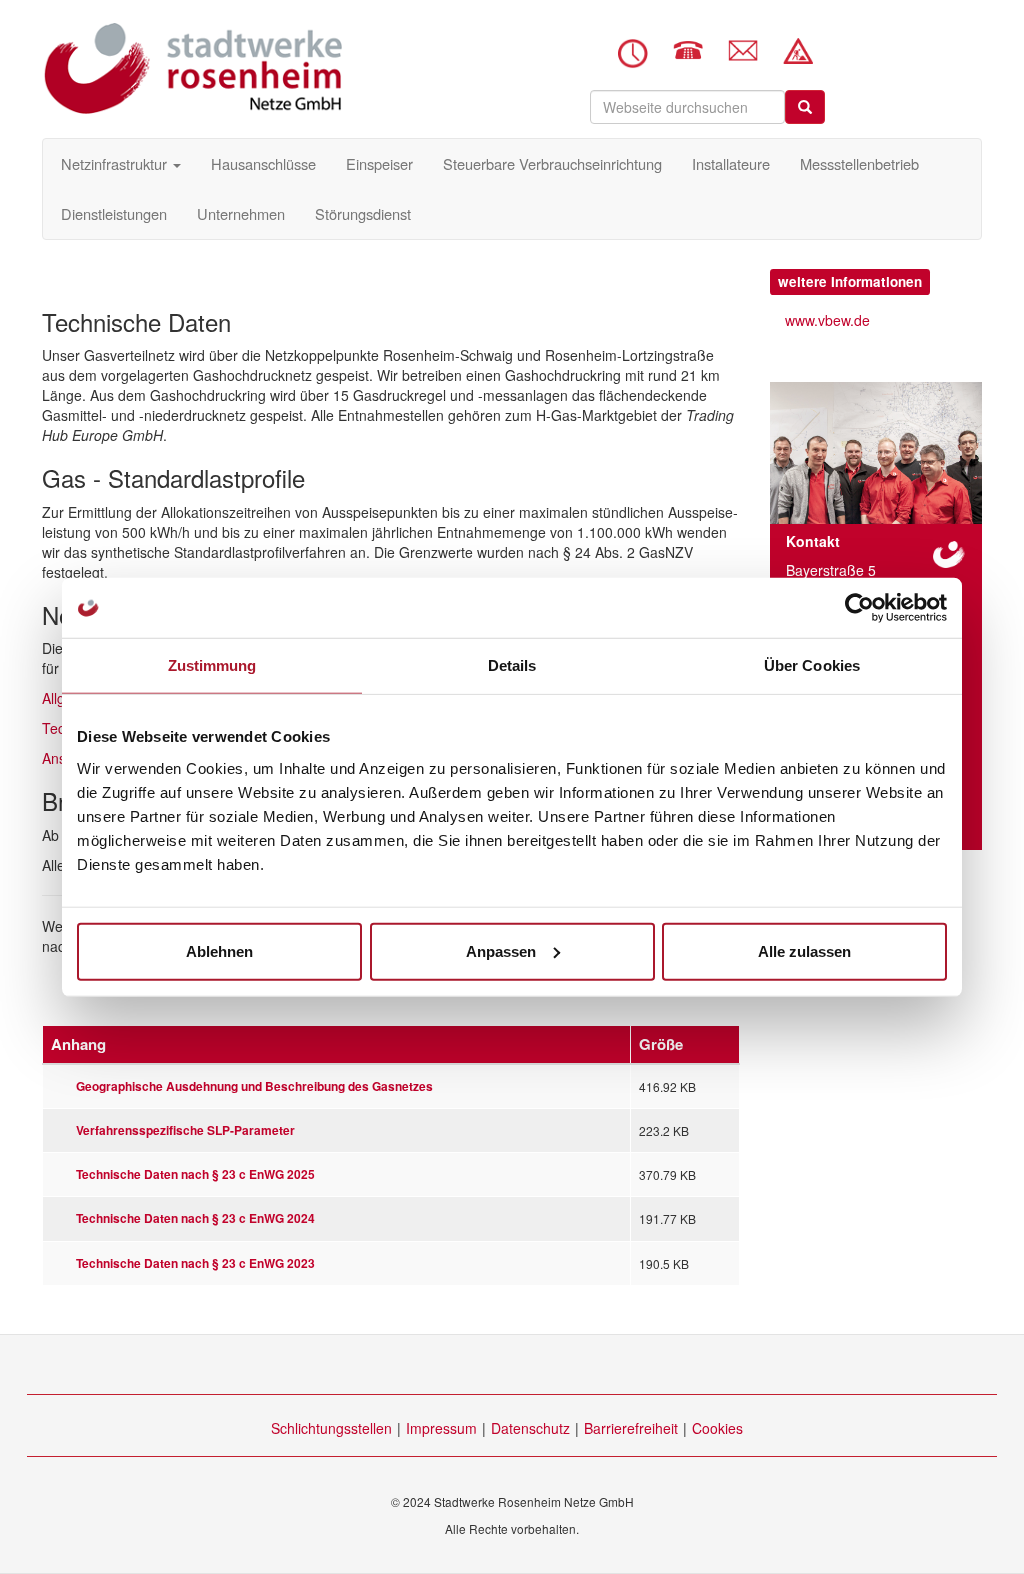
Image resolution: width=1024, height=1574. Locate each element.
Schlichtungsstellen (331, 1428)
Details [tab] (512, 665)
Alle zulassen (804, 950)
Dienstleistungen (114, 213)
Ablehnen (219, 950)
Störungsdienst (363, 213)
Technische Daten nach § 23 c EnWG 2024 (195, 1218)
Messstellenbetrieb (859, 163)
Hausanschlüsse (263, 163)
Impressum (441, 1428)
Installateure (731, 163)
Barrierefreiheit (631, 1428)
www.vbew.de (827, 320)
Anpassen (501, 950)
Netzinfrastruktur (116, 163)
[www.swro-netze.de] (192, 68)
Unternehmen (241, 213)
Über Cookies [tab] (812, 665)
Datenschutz (530, 1428)
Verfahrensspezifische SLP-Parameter (185, 1130)
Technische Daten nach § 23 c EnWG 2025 (195, 1174)
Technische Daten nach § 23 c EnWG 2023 (195, 1263)
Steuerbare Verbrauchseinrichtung (552, 163)
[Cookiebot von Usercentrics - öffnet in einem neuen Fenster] (859, 608)
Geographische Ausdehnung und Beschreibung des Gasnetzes (254, 1086)
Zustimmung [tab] (212, 665)
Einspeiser (379, 163)
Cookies (717, 1428)
